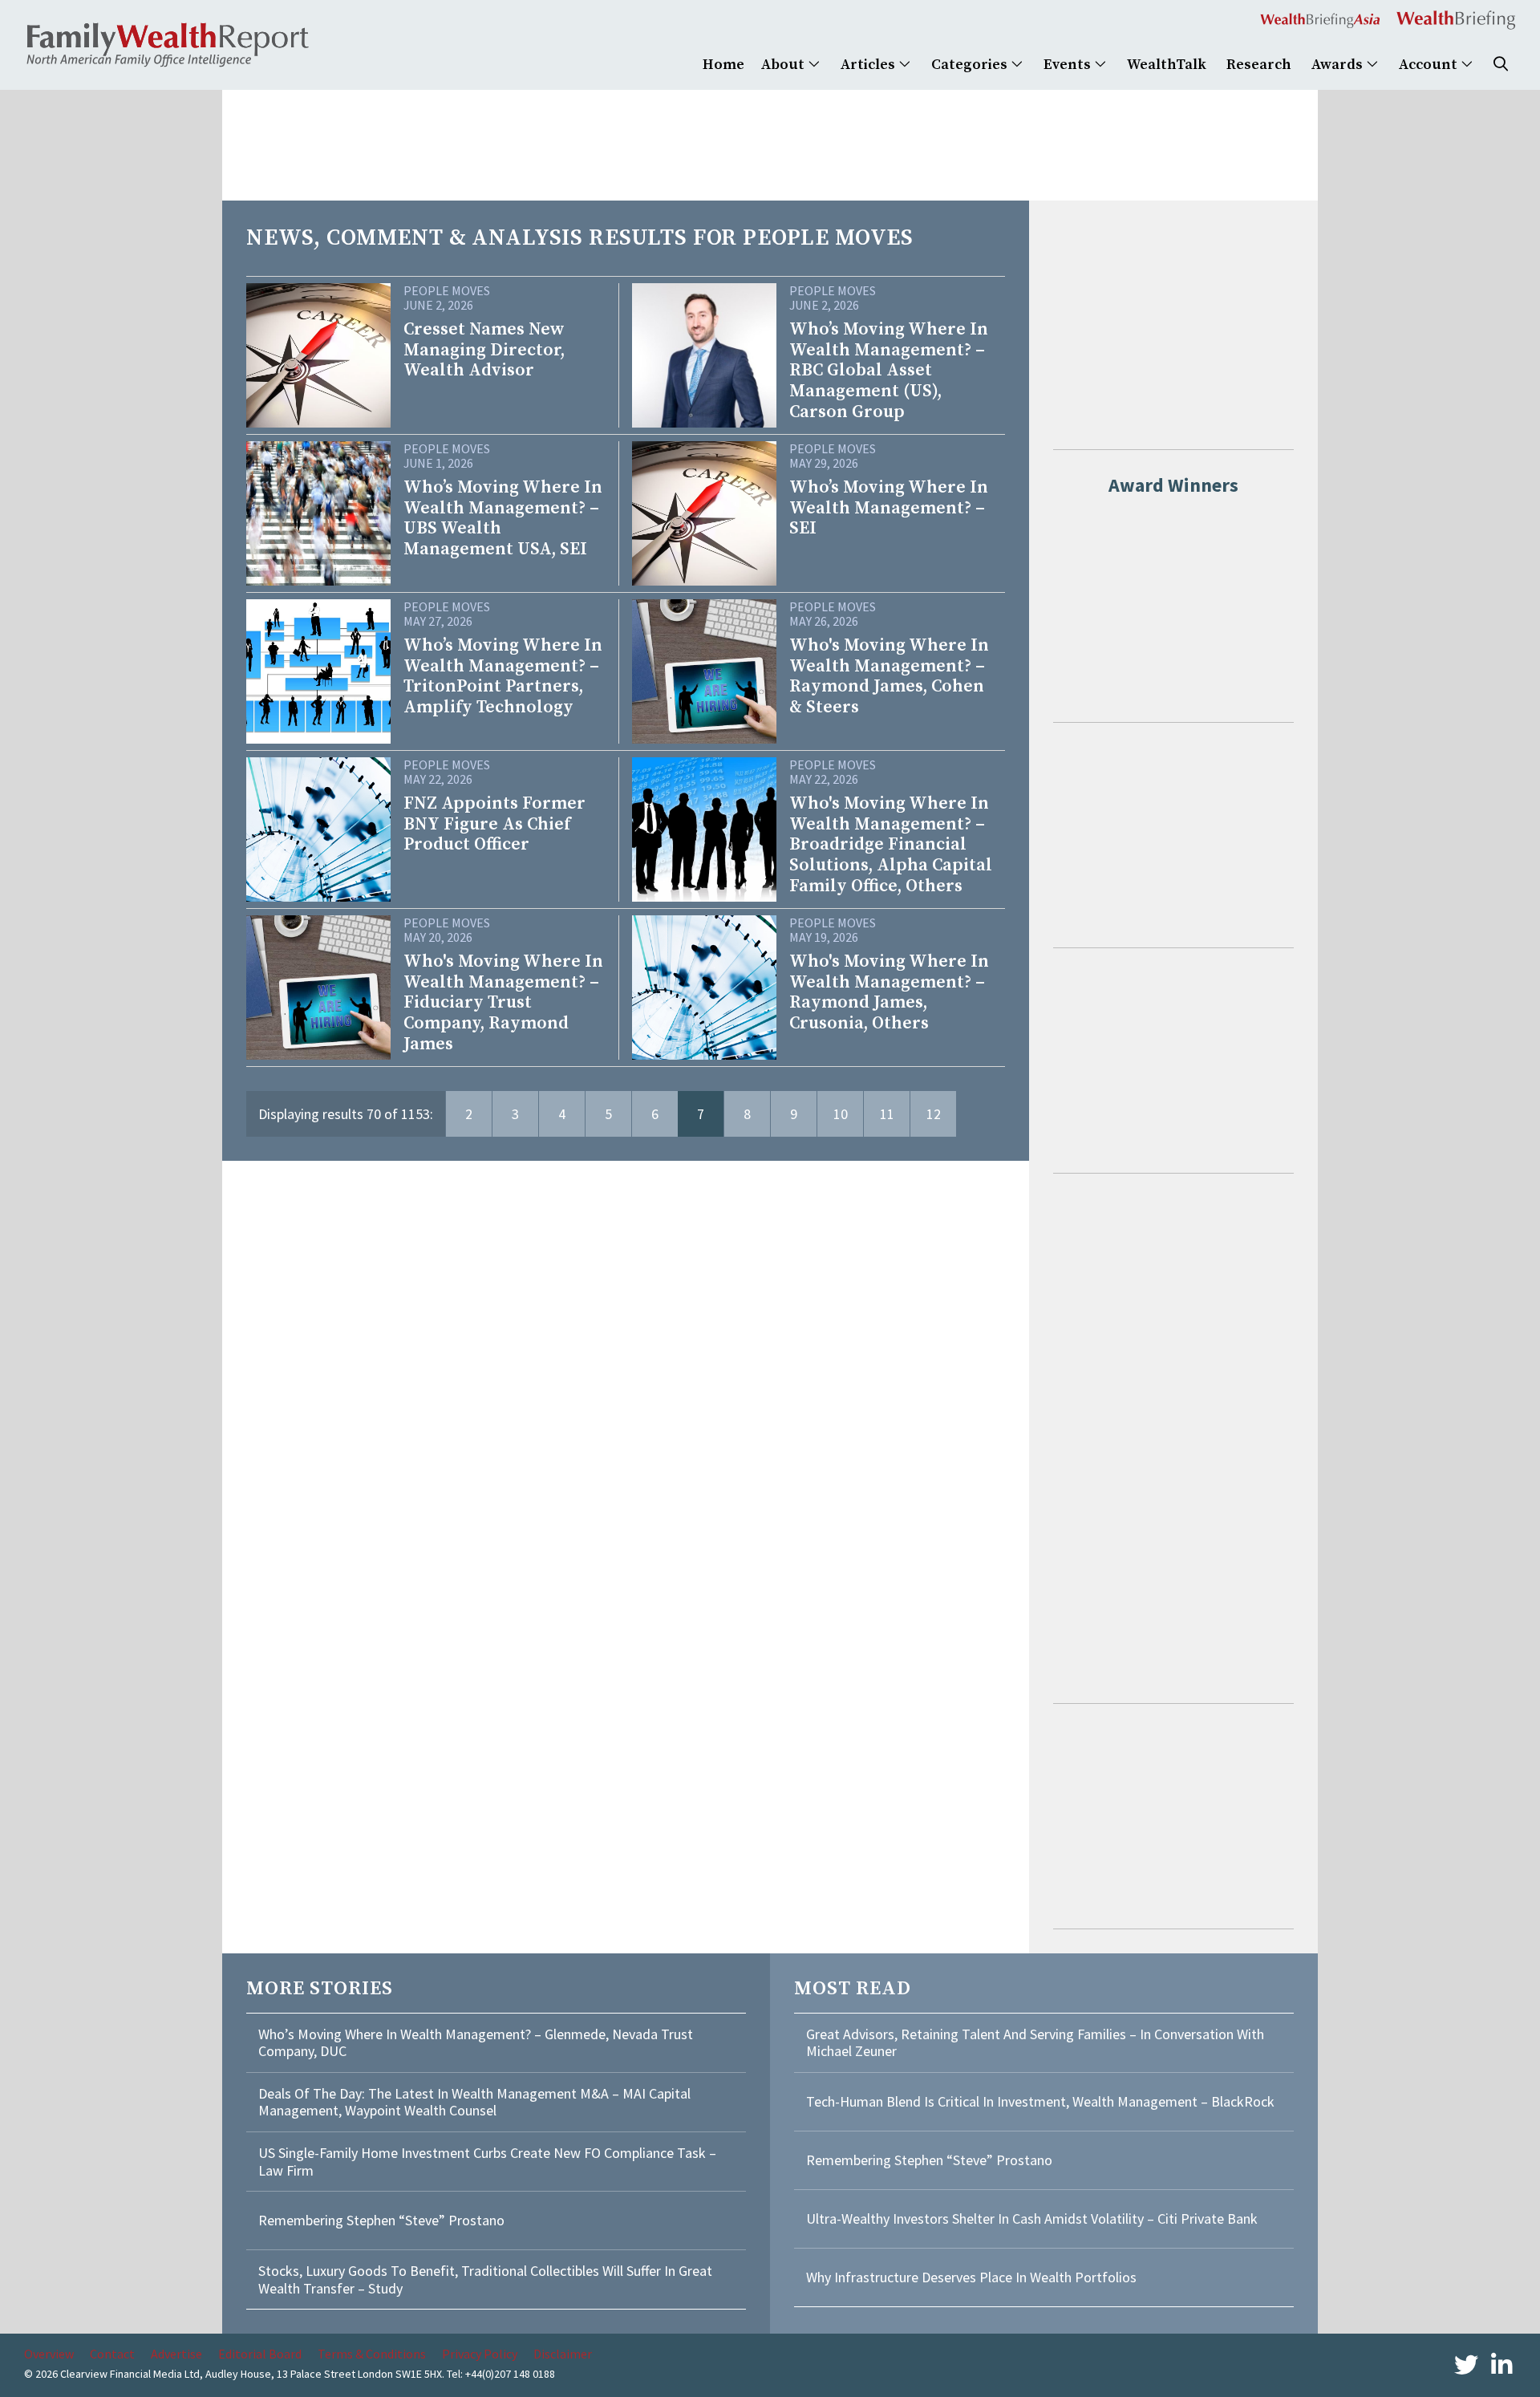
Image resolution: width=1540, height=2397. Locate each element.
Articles (869, 65)
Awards (1339, 65)
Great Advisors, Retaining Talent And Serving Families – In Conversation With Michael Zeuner (1035, 2043)
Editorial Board (260, 2354)
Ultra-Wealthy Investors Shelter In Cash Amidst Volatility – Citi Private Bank (1032, 2219)
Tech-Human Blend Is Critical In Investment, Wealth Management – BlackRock (1040, 2101)
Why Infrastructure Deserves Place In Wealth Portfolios (971, 2277)
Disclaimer (563, 2354)
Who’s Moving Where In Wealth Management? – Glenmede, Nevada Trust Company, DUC (476, 2043)
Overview (49, 2354)
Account (1430, 65)
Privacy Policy (480, 2354)
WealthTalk (1167, 65)
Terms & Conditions (372, 2354)
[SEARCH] (1501, 65)
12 (934, 1114)
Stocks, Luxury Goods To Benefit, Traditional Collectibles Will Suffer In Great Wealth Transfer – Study (485, 2279)
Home (723, 65)
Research (1259, 65)
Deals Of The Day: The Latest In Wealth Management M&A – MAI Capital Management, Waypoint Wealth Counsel (474, 2102)
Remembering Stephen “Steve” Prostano (381, 2220)
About (784, 65)
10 (841, 1114)
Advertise (176, 2354)
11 (887, 1114)
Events (1069, 65)
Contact (112, 2354)
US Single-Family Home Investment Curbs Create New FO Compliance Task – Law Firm (487, 2162)
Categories (971, 65)
